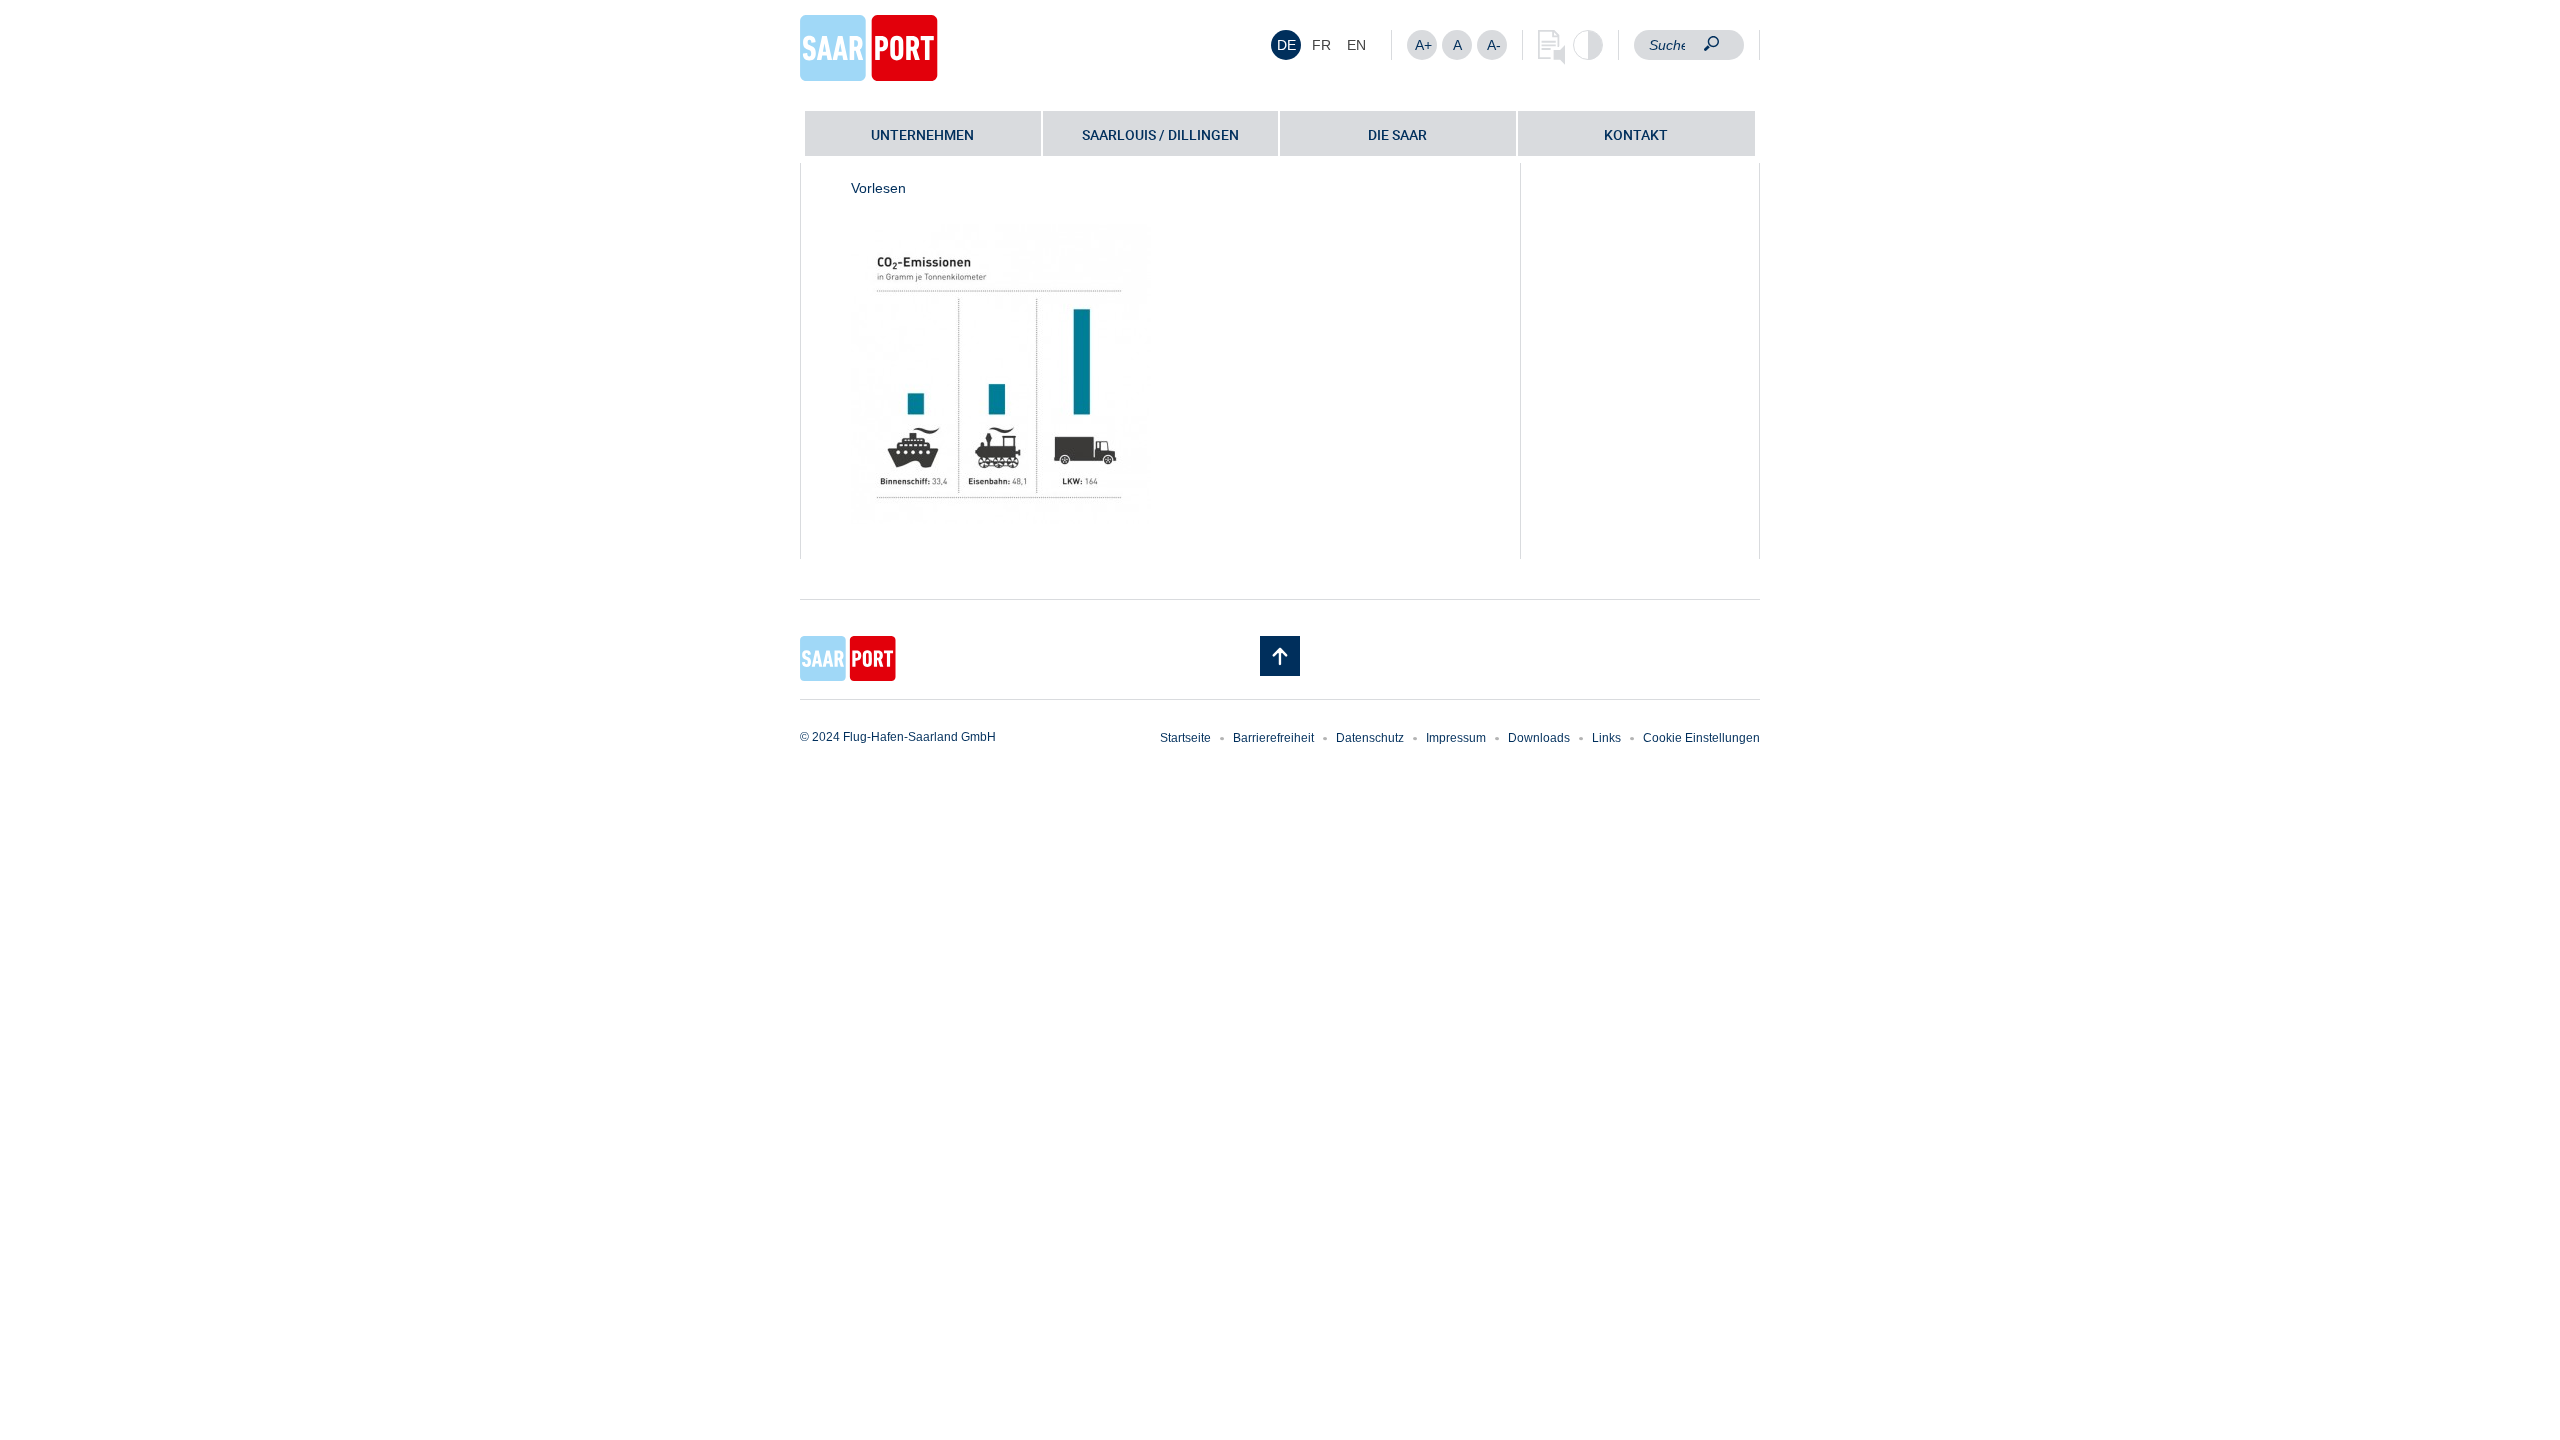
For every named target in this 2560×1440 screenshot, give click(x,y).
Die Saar (1397, 134)
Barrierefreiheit (1273, 738)
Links (1606, 738)
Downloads (1539, 738)
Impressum (1456, 738)
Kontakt (1636, 134)
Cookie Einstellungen (1701, 738)
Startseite (1185, 738)
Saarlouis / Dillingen (1160, 134)
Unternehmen (922, 134)
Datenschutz (1370, 738)
